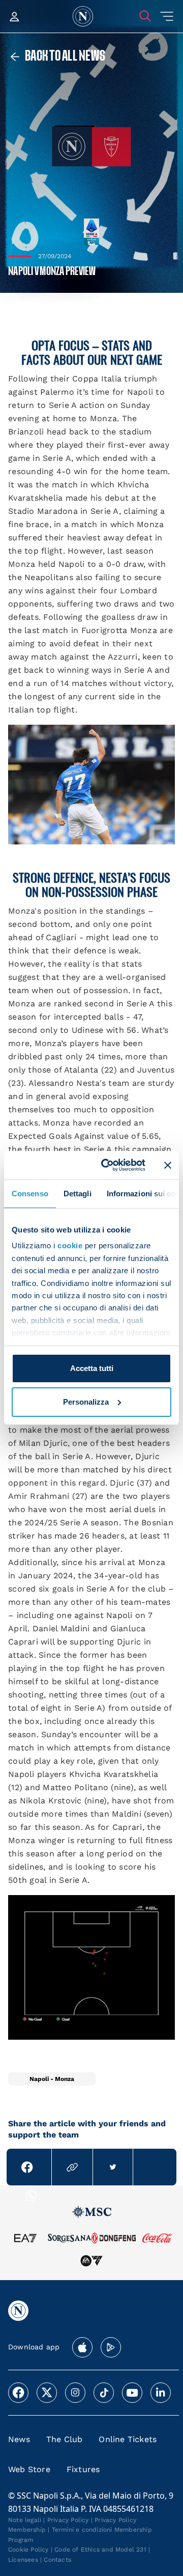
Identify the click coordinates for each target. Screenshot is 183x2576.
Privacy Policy (68, 2520)
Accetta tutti (92, 1368)
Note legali (25, 2520)
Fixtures (83, 2469)
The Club (65, 2439)
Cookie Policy (28, 2550)
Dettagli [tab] (78, 1193)
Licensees (23, 2560)
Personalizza (86, 1402)
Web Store (29, 2469)
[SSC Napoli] (83, 16)
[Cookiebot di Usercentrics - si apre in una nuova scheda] (107, 1165)
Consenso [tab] (30, 1193)
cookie (70, 1245)
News (19, 2439)
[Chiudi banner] (168, 1165)
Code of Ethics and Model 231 (100, 2550)
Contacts (57, 2560)
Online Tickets (128, 2439)
